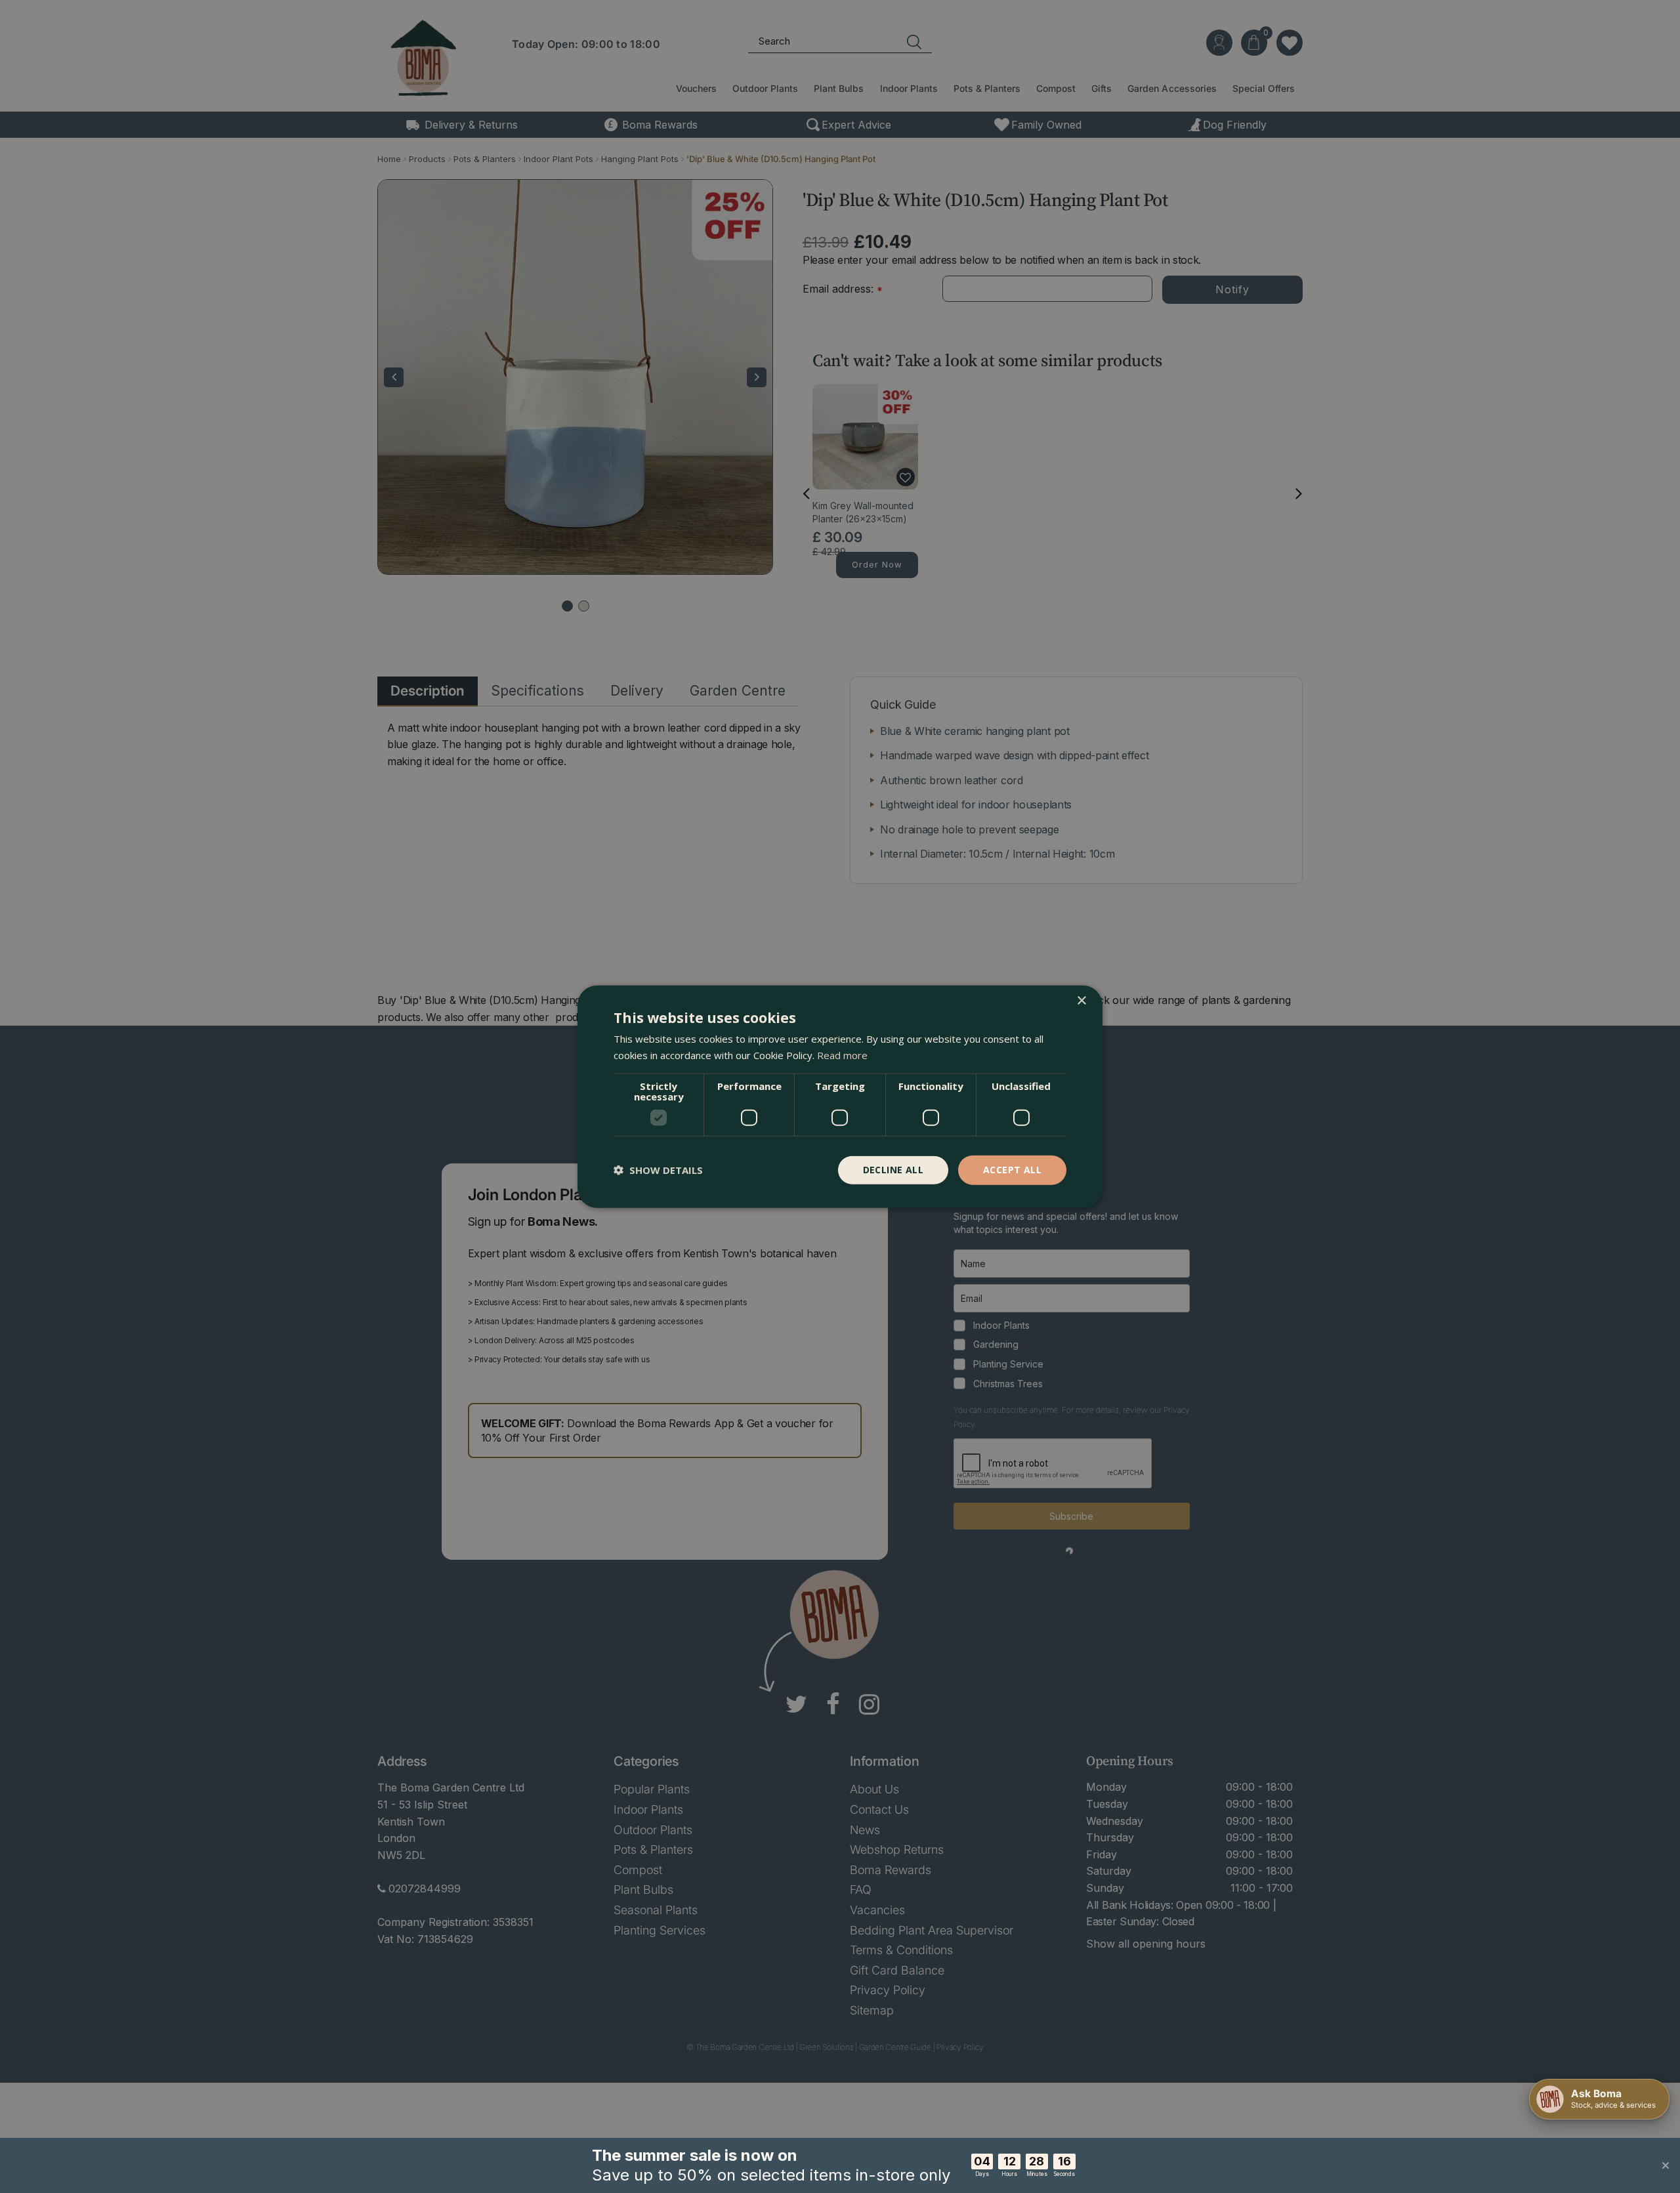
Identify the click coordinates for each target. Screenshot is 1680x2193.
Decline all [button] (893, 1170)
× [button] (1081, 1001)
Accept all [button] (1012, 1170)
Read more (842, 1055)
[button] (658, 1170)
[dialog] (840, 1097)
